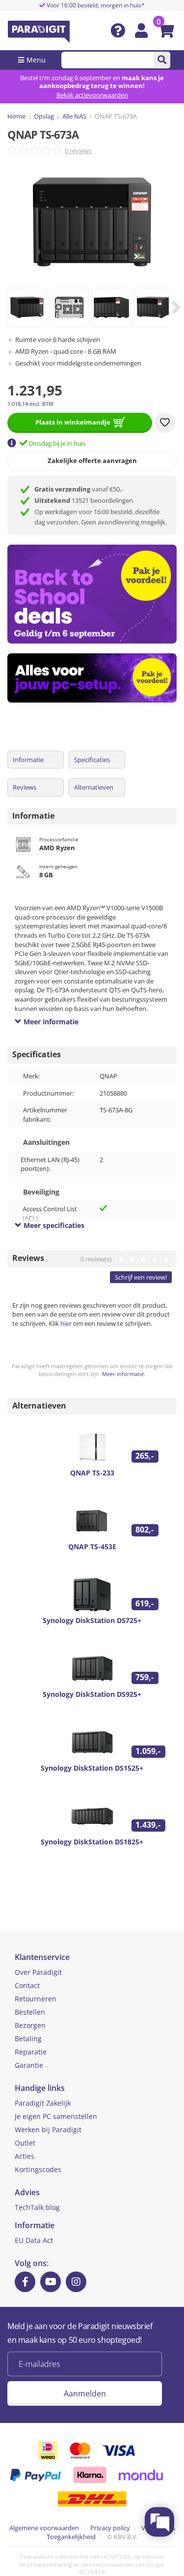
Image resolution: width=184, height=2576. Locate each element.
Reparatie (31, 2052)
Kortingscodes (38, 2169)
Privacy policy (110, 2528)
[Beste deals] (96, 678)
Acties (25, 2156)
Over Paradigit (38, 1972)
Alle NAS (74, 116)
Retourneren (36, 1999)
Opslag (44, 116)
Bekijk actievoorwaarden (92, 95)
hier (66, 1323)
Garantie (29, 2065)
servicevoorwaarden (107, 2564)
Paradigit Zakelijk (43, 2103)
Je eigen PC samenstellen (56, 2116)
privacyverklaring (49, 2564)
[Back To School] (96, 594)
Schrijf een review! (141, 1277)
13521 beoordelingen (84, 500)
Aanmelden (85, 2393)
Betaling (28, 2039)
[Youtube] (51, 2282)
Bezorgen (30, 2025)
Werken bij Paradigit (48, 2130)
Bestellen (30, 2012)
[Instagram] (76, 2282)
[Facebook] (25, 2282)
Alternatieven (94, 787)
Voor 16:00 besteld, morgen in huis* (95, 5)
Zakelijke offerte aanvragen (92, 460)
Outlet (25, 2143)
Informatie (28, 760)
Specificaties (92, 760)
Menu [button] (36, 60)
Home (16, 116)
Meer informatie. (124, 1374)
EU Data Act (34, 2240)
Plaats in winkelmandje (73, 422)
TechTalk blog (37, 2207)
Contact (27, 1985)
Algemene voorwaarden (44, 2528)
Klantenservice (42, 1957)
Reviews (25, 787)
